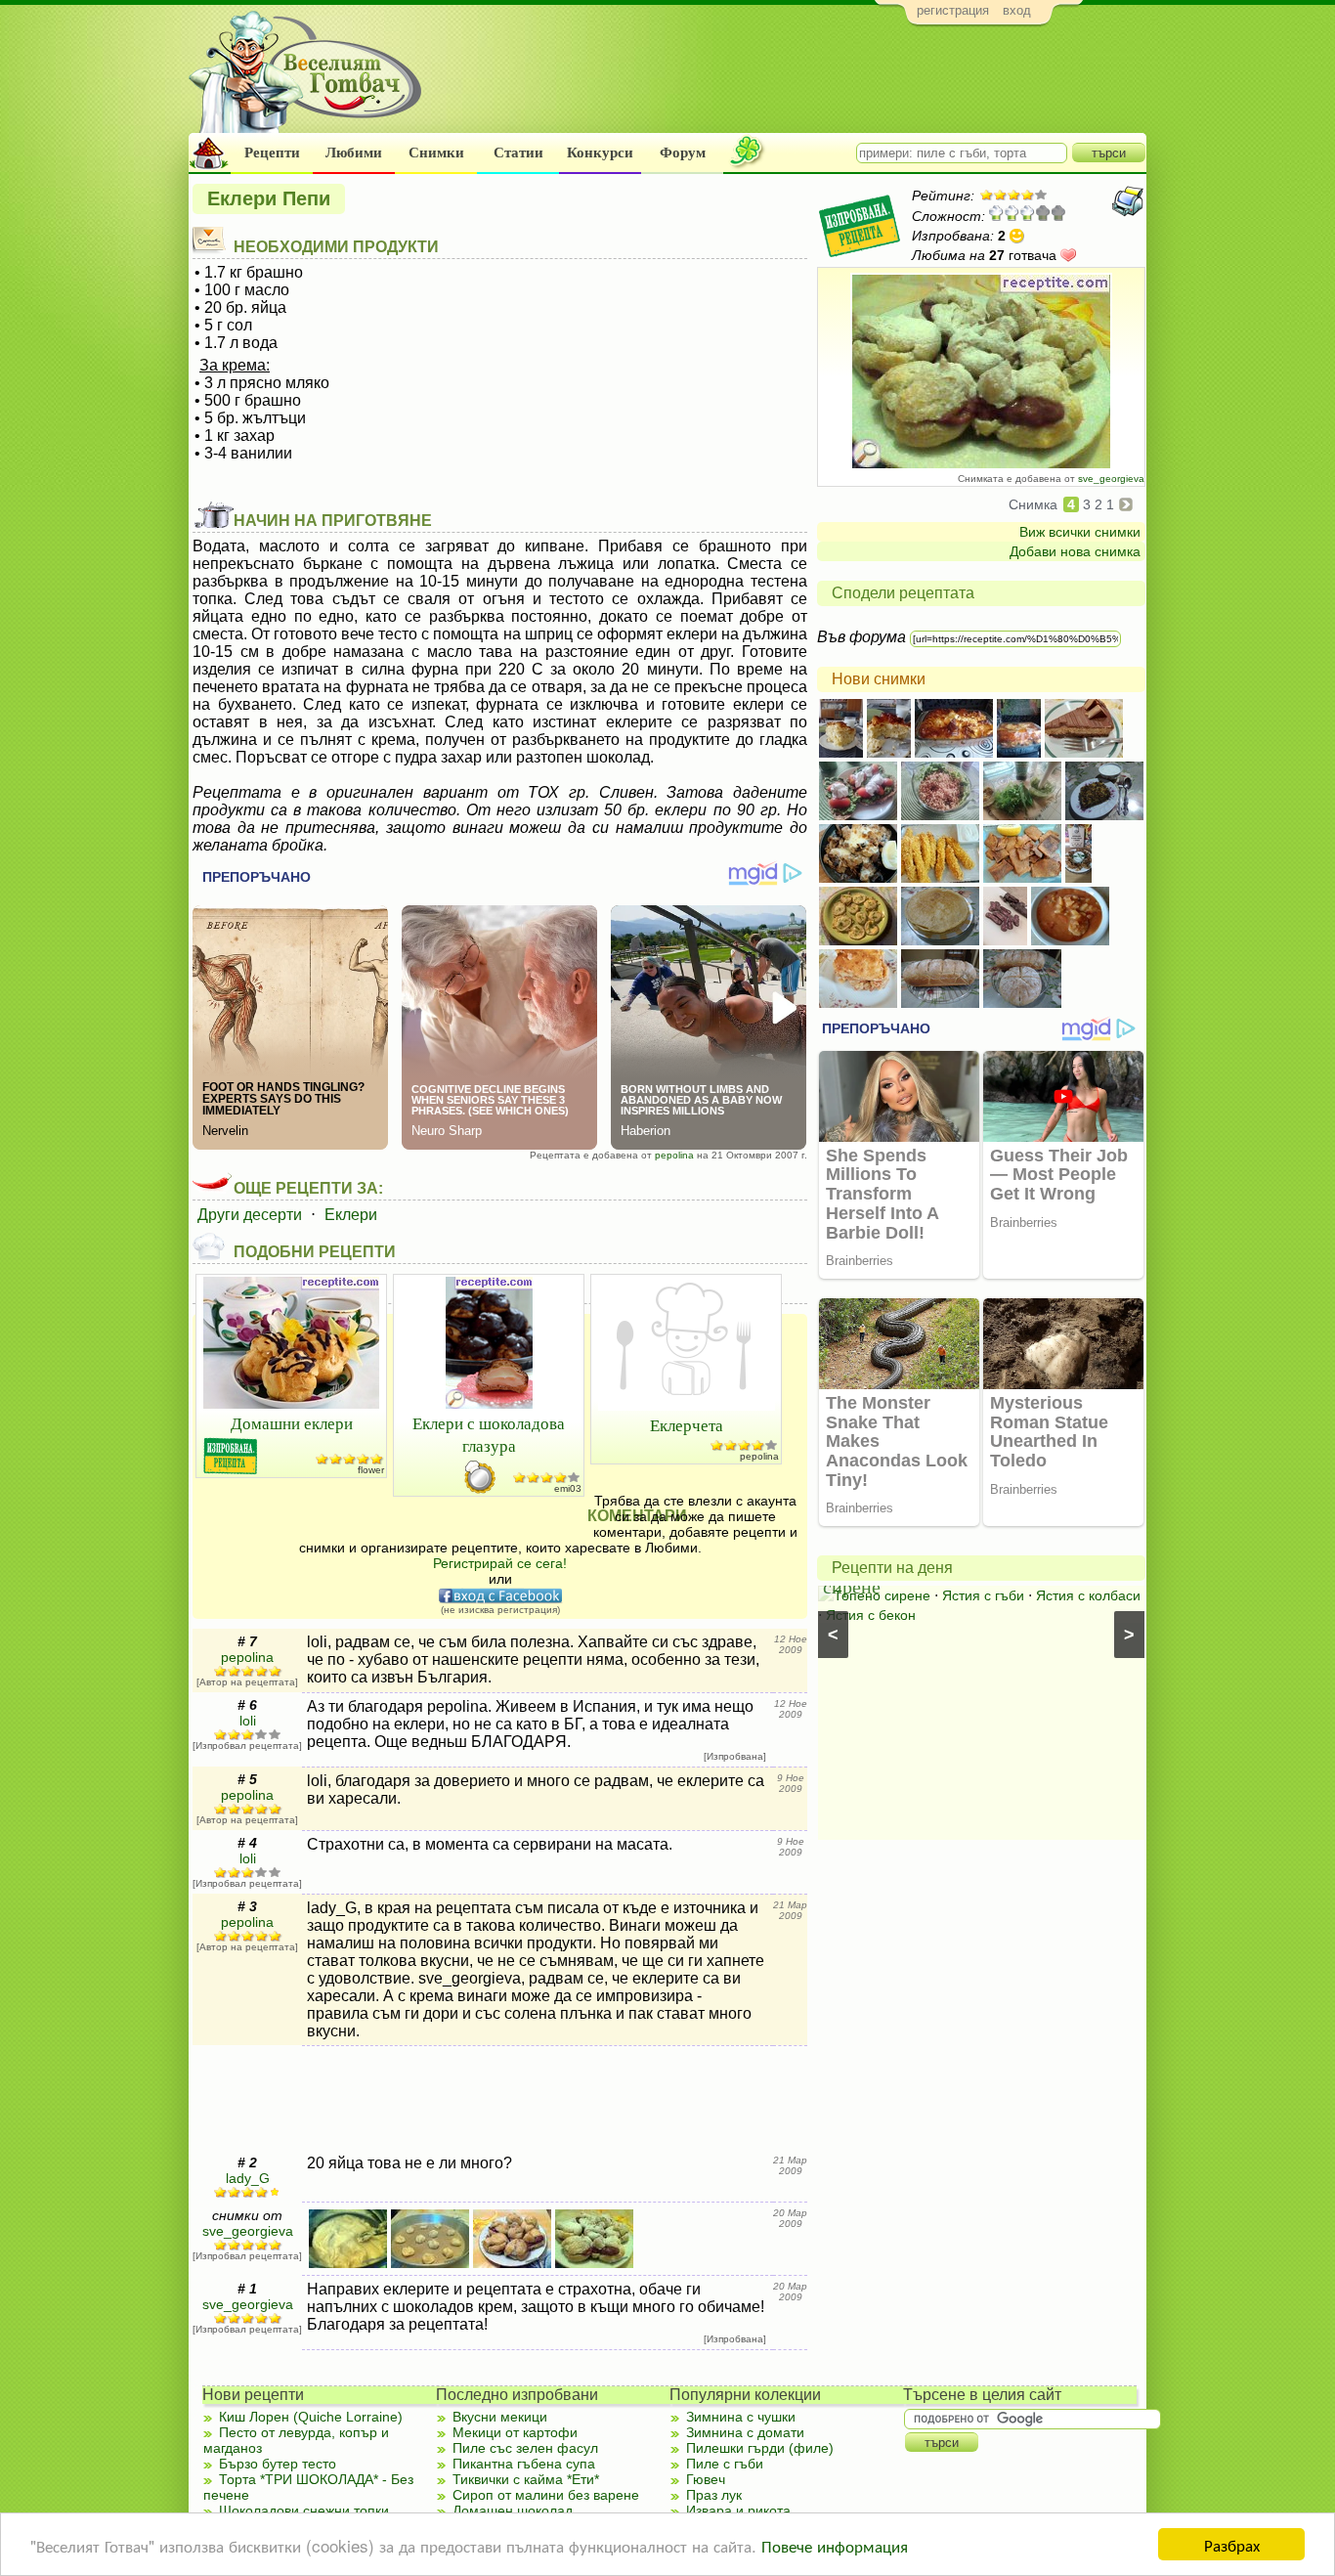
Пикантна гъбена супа (524, 2464)
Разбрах (1232, 2544)
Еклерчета (687, 1425)
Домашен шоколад (513, 2511)
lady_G (248, 2178)
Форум (683, 153)
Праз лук (714, 2495)
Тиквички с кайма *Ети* (526, 2479)
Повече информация (835, 2545)
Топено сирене (882, 1595)
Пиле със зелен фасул (525, 2448)
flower (371, 1470)
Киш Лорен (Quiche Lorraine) (311, 2417)
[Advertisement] (790, 84)
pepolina (674, 1155)
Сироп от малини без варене (546, 2495)
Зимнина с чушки (741, 2417)
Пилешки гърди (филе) (760, 2448)
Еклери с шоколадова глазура (489, 1434)
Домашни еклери (292, 1423)
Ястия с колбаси (1088, 1595)
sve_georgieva (1111, 479)
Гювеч (706, 2479)
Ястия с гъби (983, 1595)
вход (1017, 10)
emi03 (568, 1488)
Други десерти (250, 1215)
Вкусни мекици (500, 2417)
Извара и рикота (738, 2511)
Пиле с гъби (725, 2464)
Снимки (436, 153)
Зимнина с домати (745, 2432)
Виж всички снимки (1080, 532)
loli (248, 1721)
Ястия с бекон (871, 1615)
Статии (518, 153)
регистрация (953, 10)
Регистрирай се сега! (500, 1563)
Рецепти (272, 153)
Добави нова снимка (1075, 551)
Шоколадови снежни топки (304, 2511)
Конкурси (600, 153)
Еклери (351, 1215)
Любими (354, 153)
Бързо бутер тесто (278, 2464)
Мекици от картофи (515, 2432)
